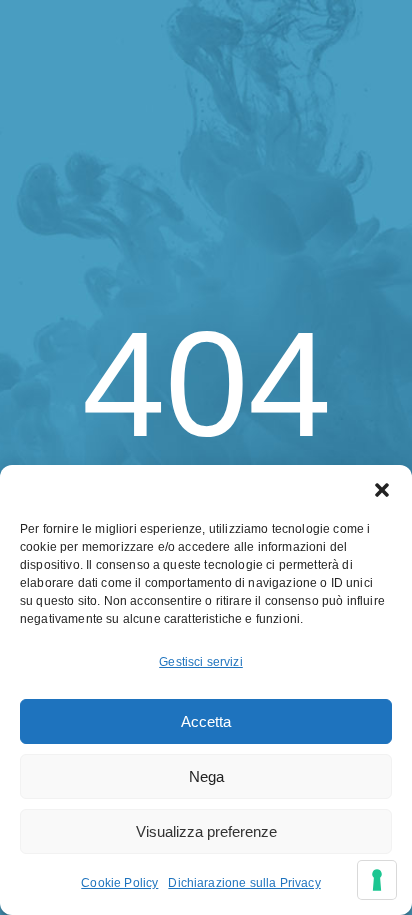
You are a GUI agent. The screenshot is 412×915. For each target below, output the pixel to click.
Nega (206, 776)
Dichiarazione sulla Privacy (244, 883)
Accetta (206, 721)
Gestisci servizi (201, 662)
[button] (382, 490)
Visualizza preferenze (206, 831)
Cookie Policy (119, 883)
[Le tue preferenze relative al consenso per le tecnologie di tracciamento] (377, 880)
